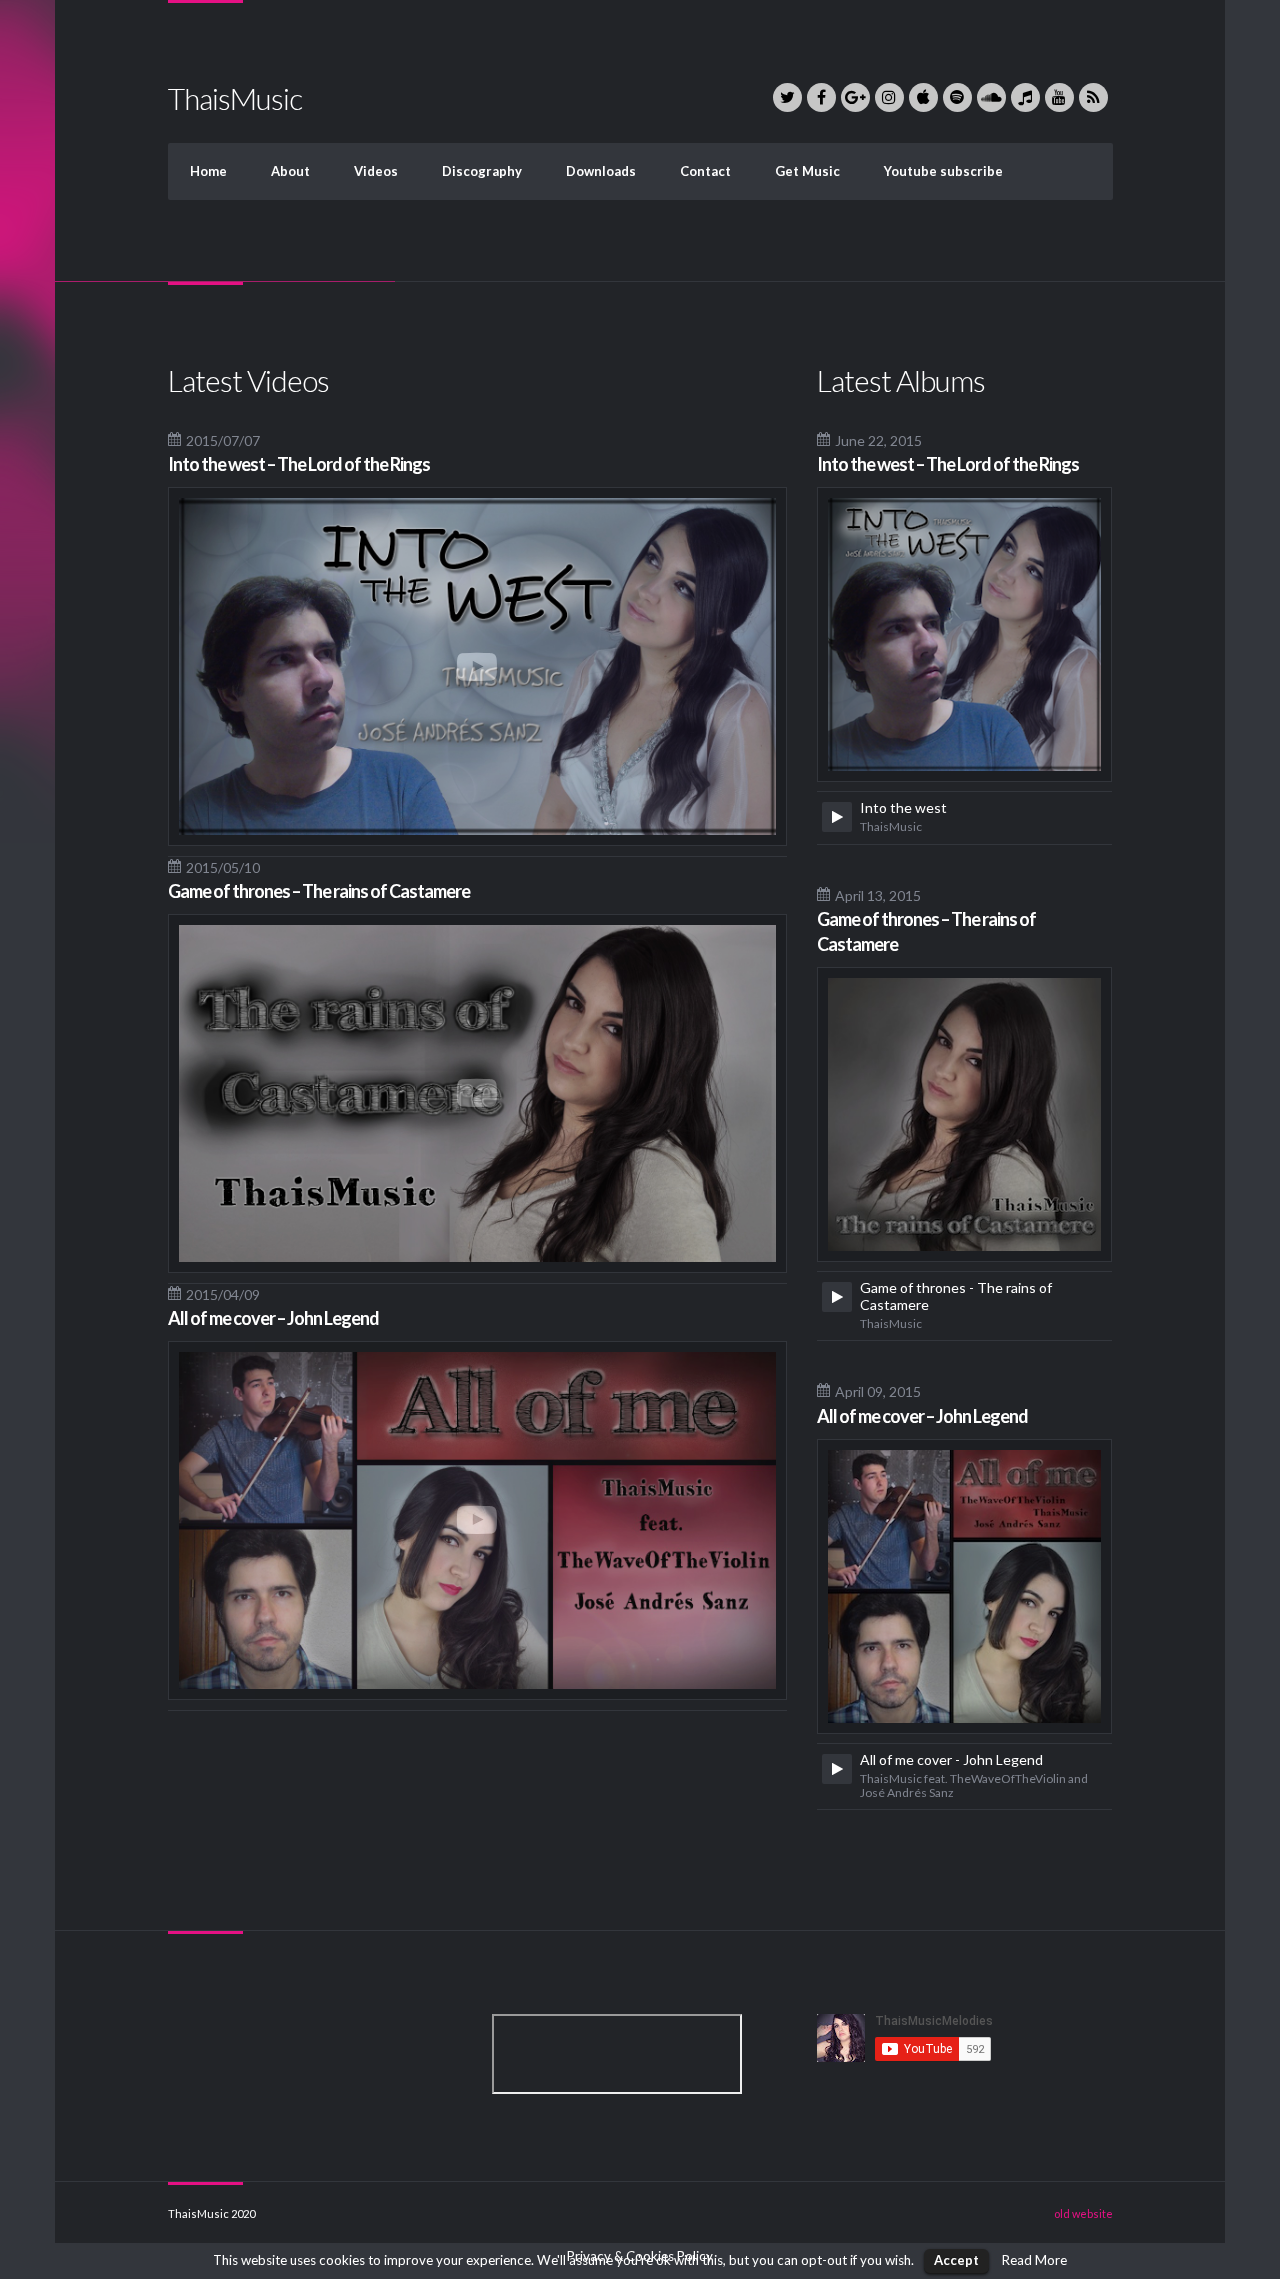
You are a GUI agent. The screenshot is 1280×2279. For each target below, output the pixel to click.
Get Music (807, 171)
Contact (705, 171)
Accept (956, 2260)
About (290, 171)
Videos (376, 171)
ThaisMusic (235, 98)
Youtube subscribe (943, 171)
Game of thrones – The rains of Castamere (319, 891)
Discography (482, 171)
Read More (1034, 2260)
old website (1083, 2213)
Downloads (601, 171)
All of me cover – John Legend (273, 1318)
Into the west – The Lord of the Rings (299, 464)
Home (208, 171)
